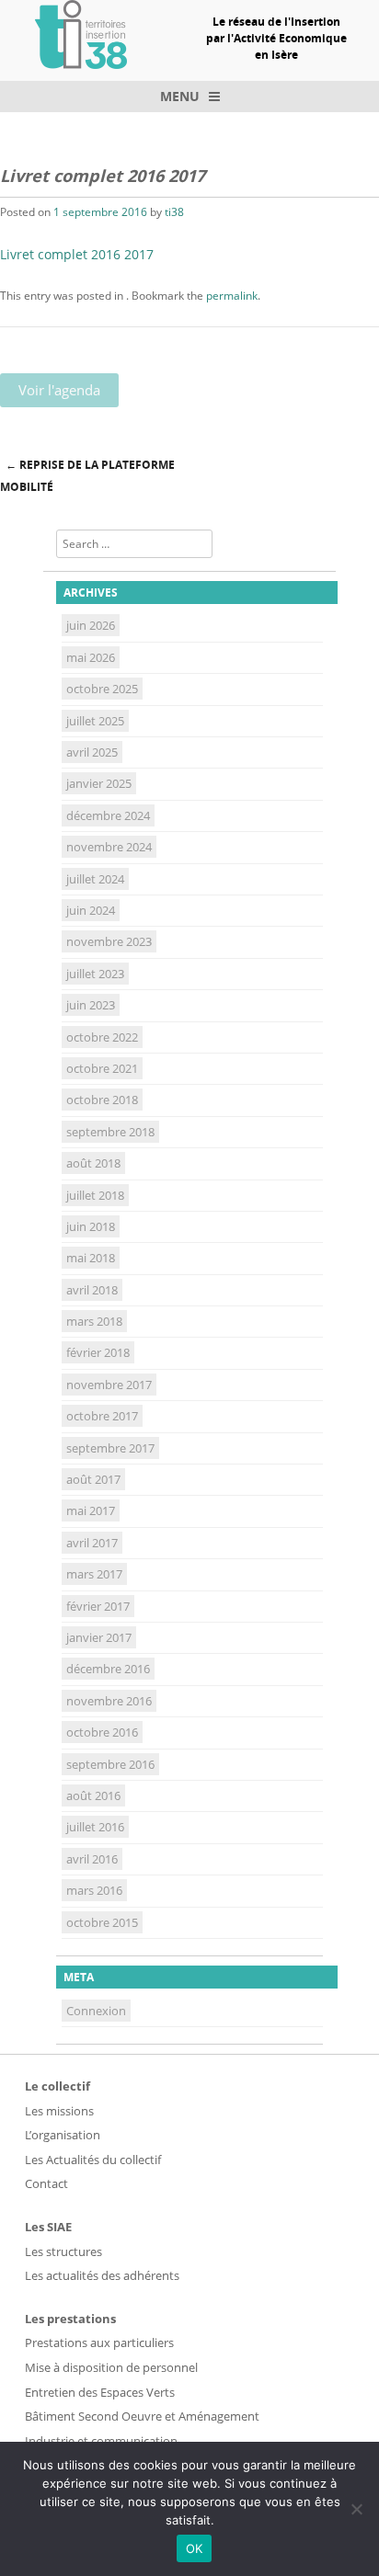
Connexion (96, 2011)
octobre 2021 (102, 1068)
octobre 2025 (102, 689)
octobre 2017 (102, 1416)
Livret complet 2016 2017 (77, 254)
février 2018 (98, 1352)
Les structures (63, 2251)
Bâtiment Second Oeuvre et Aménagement (142, 2416)
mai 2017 (91, 1510)
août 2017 (93, 1479)
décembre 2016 (108, 1669)
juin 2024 (91, 910)
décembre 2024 (108, 815)
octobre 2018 (102, 1100)
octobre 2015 (102, 1922)
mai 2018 (91, 1258)
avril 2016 (92, 1859)
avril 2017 (92, 1543)
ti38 (174, 212)
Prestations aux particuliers (99, 2342)
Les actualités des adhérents (102, 2275)
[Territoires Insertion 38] (81, 63)
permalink (232, 296)
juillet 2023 (95, 974)
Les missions (59, 2111)
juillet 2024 (95, 879)
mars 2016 (94, 1890)
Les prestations (70, 2319)
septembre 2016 (110, 1764)
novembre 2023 (109, 941)
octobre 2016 (102, 1732)
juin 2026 (91, 625)
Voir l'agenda (59, 390)
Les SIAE (48, 2227)
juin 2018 (91, 1226)
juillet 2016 (95, 1827)
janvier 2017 (99, 1637)
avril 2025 (92, 752)
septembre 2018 (110, 1132)
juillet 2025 (95, 721)
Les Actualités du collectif (93, 2160)
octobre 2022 (102, 1037)
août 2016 (93, 1795)
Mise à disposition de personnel (111, 2367)
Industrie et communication (101, 2441)
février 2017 (98, 1606)
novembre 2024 (109, 847)
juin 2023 (91, 1005)
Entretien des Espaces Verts (100, 2392)
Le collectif (57, 2086)
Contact (46, 2183)
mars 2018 (94, 1321)
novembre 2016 (109, 1701)
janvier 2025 (99, 783)
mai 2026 (91, 657)
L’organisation (63, 2135)
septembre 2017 (110, 1448)
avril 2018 (92, 1290)
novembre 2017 (109, 1385)
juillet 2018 (95, 1195)
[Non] (356, 2509)
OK (195, 2548)
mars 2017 (94, 1574)
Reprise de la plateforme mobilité (87, 476)
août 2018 (93, 1163)
